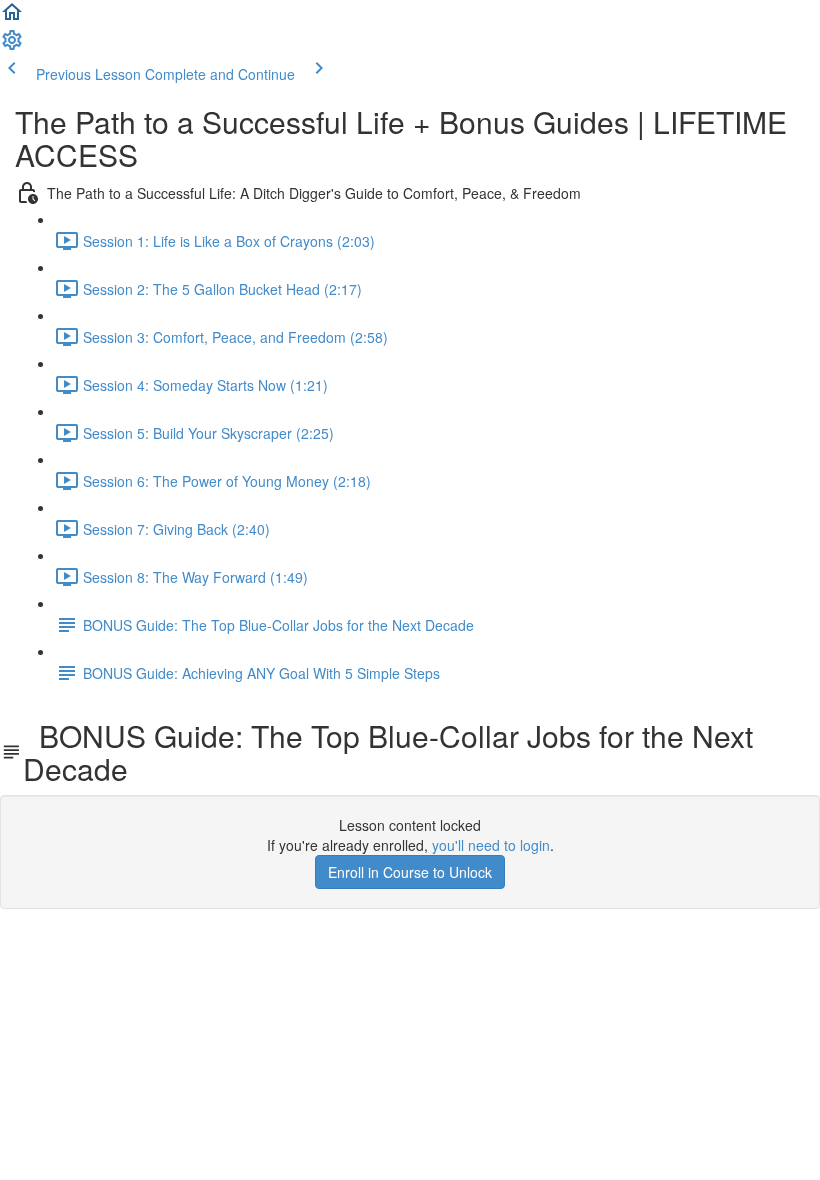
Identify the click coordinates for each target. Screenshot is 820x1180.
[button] (12, 18)
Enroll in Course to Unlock (410, 872)
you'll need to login (491, 845)
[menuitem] (12, 46)
